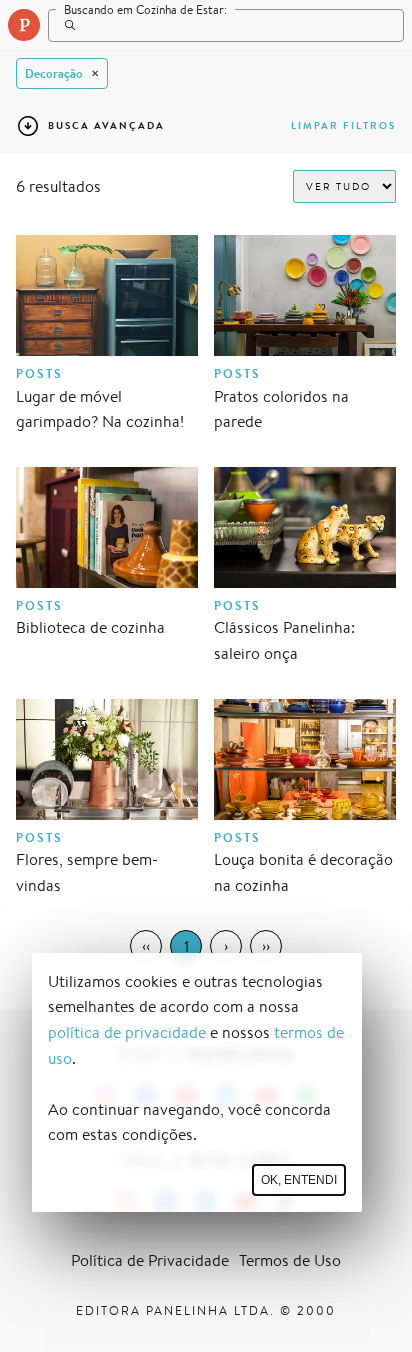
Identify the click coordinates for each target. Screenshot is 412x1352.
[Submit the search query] (65, 25)
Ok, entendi (299, 1180)
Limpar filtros (343, 125)
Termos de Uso (290, 1260)
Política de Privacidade (150, 1260)
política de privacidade (127, 1032)
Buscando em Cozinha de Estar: (145, 9)
